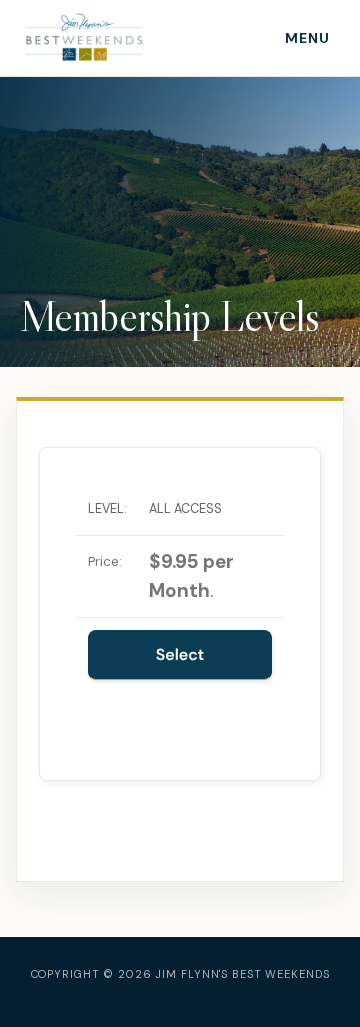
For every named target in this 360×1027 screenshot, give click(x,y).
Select (180, 654)
